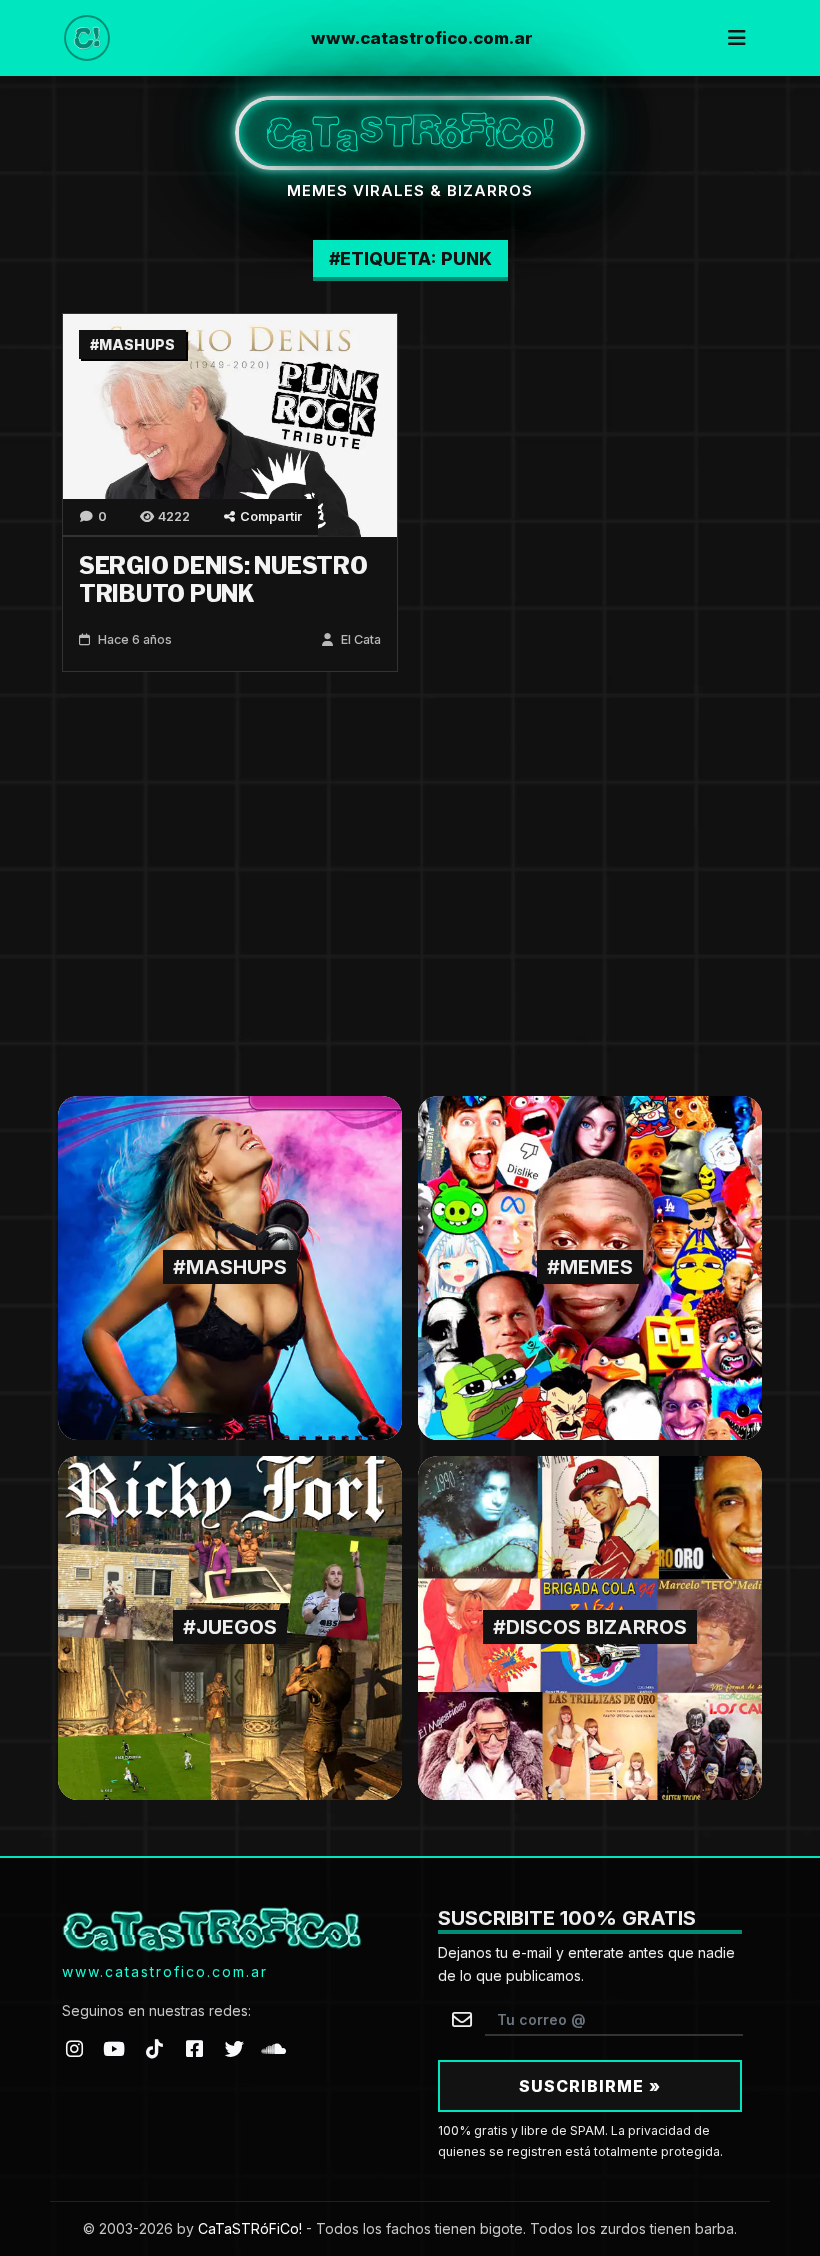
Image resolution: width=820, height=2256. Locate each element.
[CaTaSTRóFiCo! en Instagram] (74, 2048)
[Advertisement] (410, 884)
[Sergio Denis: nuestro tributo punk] (230, 424)
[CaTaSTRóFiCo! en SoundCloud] (274, 2048)
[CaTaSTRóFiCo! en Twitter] (234, 2048)
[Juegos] (230, 1626)
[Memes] (590, 1266)
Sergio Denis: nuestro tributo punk (223, 580)
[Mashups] (230, 1266)
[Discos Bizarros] (590, 1626)
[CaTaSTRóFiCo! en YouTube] (114, 2048)
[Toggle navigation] (737, 38)
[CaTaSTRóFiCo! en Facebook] (194, 2048)
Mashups (137, 344)
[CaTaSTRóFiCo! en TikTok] (154, 2048)
